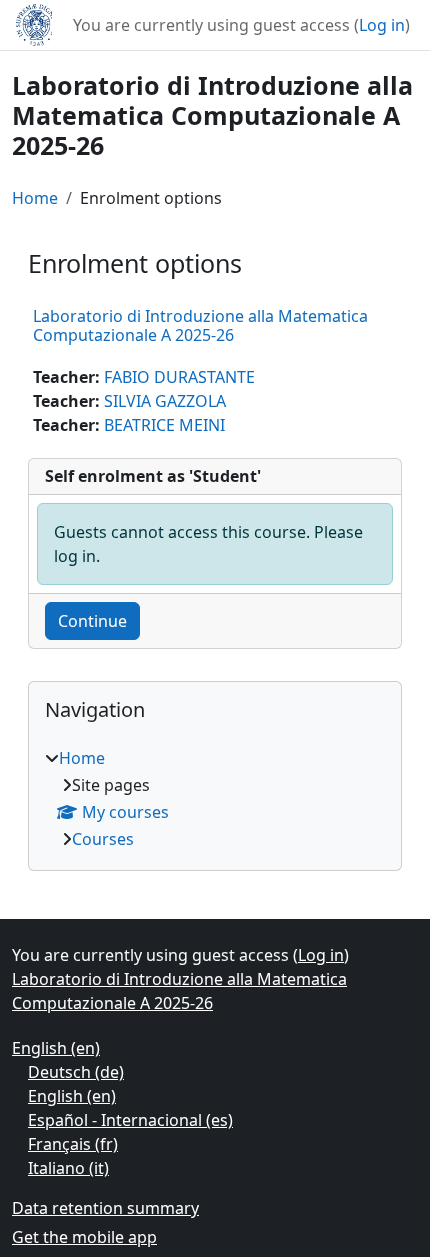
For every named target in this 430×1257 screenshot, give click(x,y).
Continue (92, 621)
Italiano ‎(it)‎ (68, 1168)
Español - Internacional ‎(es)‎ (130, 1120)
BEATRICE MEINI (164, 425)
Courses (103, 839)
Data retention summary (105, 1208)
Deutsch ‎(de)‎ (76, 1072)
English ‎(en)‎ (56, 1048)
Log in (382, 25)
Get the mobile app (84, 1237)
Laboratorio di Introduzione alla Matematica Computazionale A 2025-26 (200, 325)
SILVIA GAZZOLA (165, 401)
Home (35, 198)
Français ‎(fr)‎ (73, 1144)
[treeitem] (215, 798)
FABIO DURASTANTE (179, 377)
